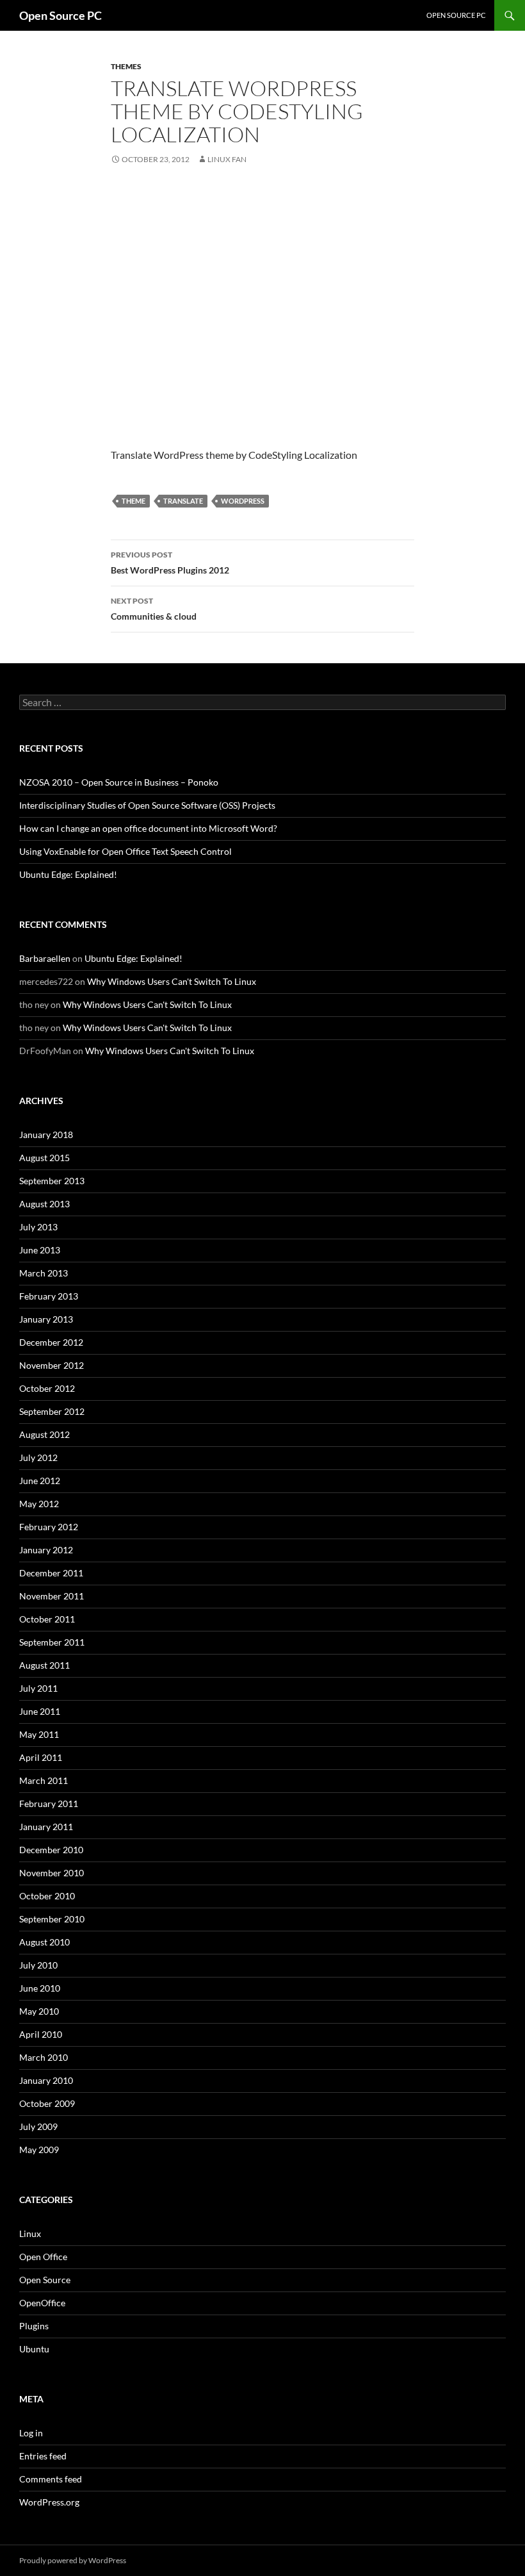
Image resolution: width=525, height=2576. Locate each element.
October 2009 (47, 2103)
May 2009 (39, 2150)
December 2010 (51, 1850)
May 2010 (39, 2011)
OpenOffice (42, 2303)
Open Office (43, 2257)
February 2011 (49, 1804)
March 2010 (44, 2057)
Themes (126, 66)
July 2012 (38, 1457)
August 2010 (44, 1942)
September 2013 (52, 1181)
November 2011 (52, 1596)
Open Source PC (61, 15)
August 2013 (44, 1204)
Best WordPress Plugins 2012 (170, 563)
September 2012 (52, 1411)
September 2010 (52, 1919)
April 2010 (41, 2034)
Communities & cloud (154, 609)
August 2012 (44, 1434)
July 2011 (38, 1688)
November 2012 (52, 1365)
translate (183, 501)
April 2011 (41, 1757)
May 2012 (39, 1504)
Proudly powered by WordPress (73, 2560)
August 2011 (44, 1665)
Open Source (45, 2280)
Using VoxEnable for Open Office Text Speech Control (125, 851)
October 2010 (47, 1896)
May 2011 (39, 1734)
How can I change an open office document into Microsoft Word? (148, 828)
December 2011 (51, 1573)
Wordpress (243, 501)
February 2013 (49, 1296)
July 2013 (38, 1227)
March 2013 (44, 1273)
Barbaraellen (45, 958)
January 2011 (46, 1827)
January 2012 (46, 1550)
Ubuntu (34, 2349)
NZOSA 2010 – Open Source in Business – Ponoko (119, 782)
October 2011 (47, 1619)
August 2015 (44, 1158)
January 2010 (46, 2080)
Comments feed (51, 2479)
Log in (31, 2433)
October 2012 (47, 1388)
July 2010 (38, 1965)
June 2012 (40, 1481)
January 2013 (46, 1319)
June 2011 (40, 1711)
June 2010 (40, 1988)
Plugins (34, 2326)
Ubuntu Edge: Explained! (68, 874)
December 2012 (51, 1342)
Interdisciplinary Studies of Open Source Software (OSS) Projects (147, 805)
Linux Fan (227, 159)
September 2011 (52, 1642)
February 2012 (49, 1527)
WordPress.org (49, 2502)
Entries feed (43, 2456)
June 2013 (40, 1250)
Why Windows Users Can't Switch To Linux (172, 981)
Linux (30, 2233)
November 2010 (52, 1873)
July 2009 (38, 2126)
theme (133, 501)
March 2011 (44, 1780)
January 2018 (46, 1135)
